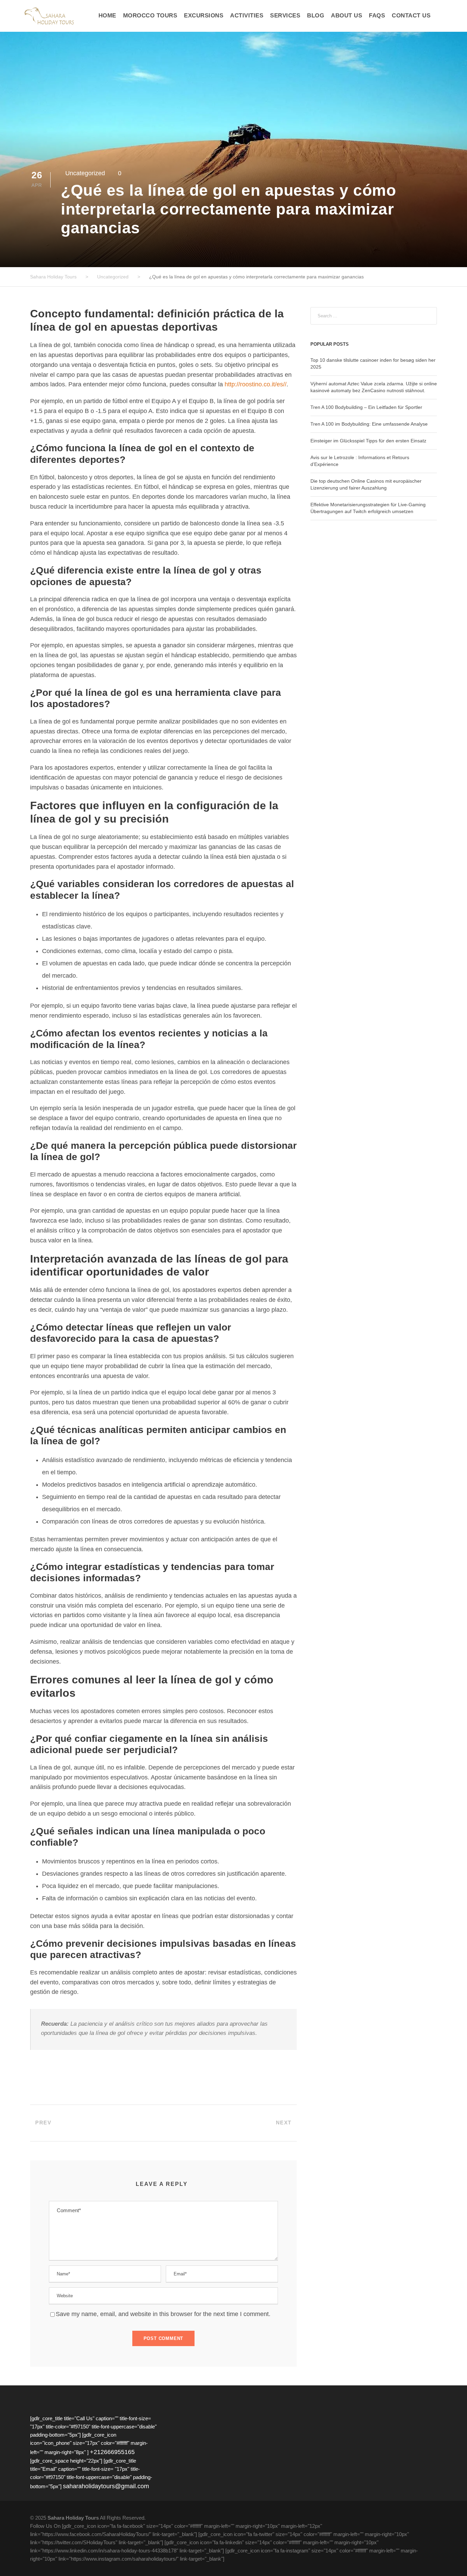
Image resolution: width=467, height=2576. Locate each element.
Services (285, 16)
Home (107, 16)
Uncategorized (85, 173)
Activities (247, 16)
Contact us (411, 16)
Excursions (204, 16)
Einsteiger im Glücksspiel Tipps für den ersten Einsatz (368, 441)
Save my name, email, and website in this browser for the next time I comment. (163, 2314)
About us (346, 16)
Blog (316, 16)
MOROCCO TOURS (150, 16)
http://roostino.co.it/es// (256, 384)
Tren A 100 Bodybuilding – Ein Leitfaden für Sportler (366, 407)
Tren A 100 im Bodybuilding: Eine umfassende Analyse (369, 424)
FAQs (377, 16)
